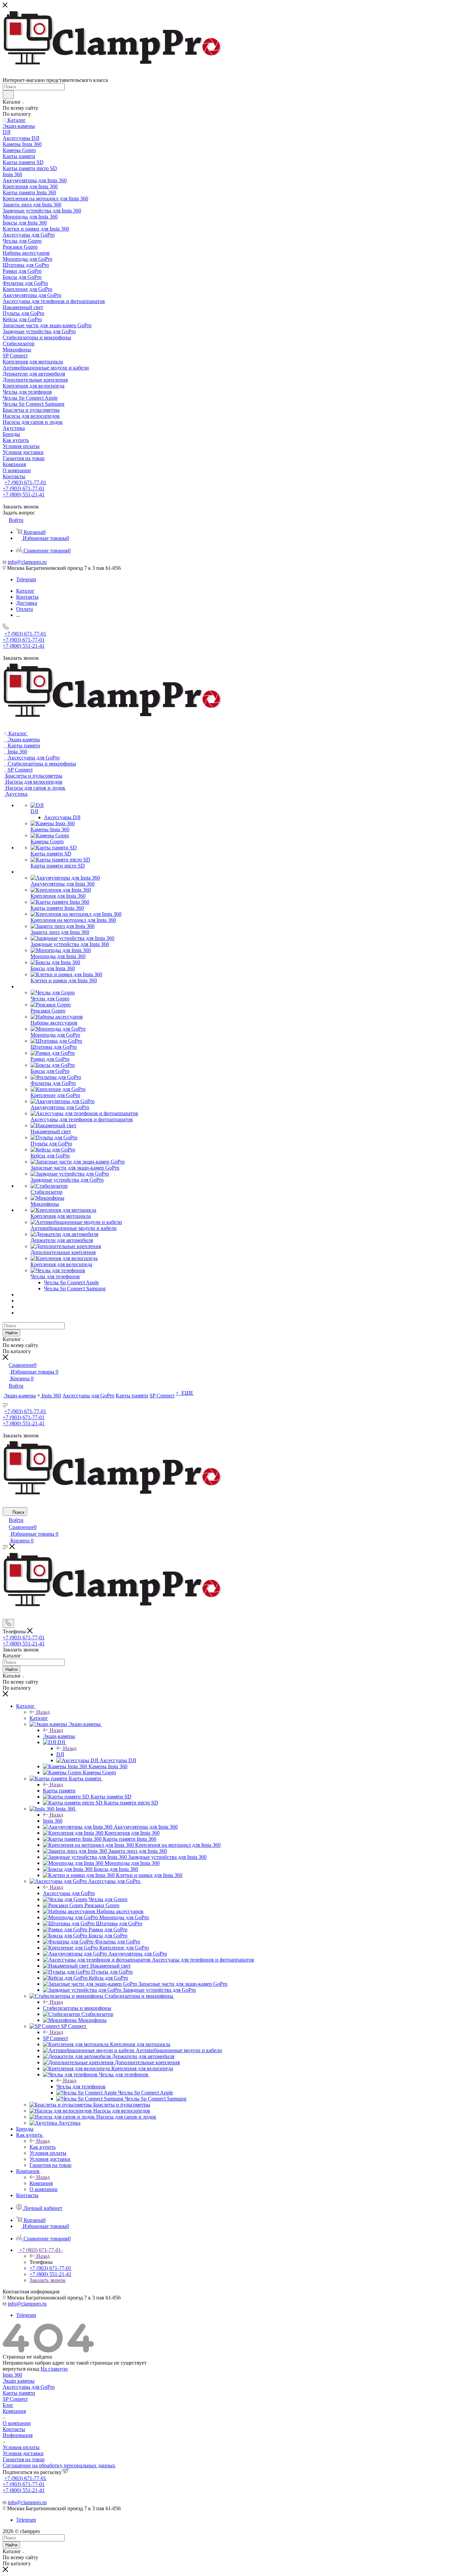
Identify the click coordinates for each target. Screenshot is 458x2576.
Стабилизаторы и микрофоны (77, 2008)
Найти (11, 1333)
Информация (18, 2435)
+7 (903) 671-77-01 (25, 482)
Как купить (43, 2147)
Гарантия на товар (24, 2459)
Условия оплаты (21, 2447)
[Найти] (8, 95)
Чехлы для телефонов (81, 2087)
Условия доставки (23, 2453)
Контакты (14, 2429)
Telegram (26, 579)
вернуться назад (21, 2369)
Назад (43, 1712)
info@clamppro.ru (27, 562)
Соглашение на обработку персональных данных (59, 2465)
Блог (8, 2405)
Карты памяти (59, 1791)
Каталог (39, 1718)
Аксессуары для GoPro (69, 1893)
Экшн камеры (19, 2381)
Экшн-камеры (59, 1736)
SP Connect (55, 2038)
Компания (41, 2183)
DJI (60, 1754)
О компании (17, 2423)
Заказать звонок (48, 2280)
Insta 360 (53, 1821)
